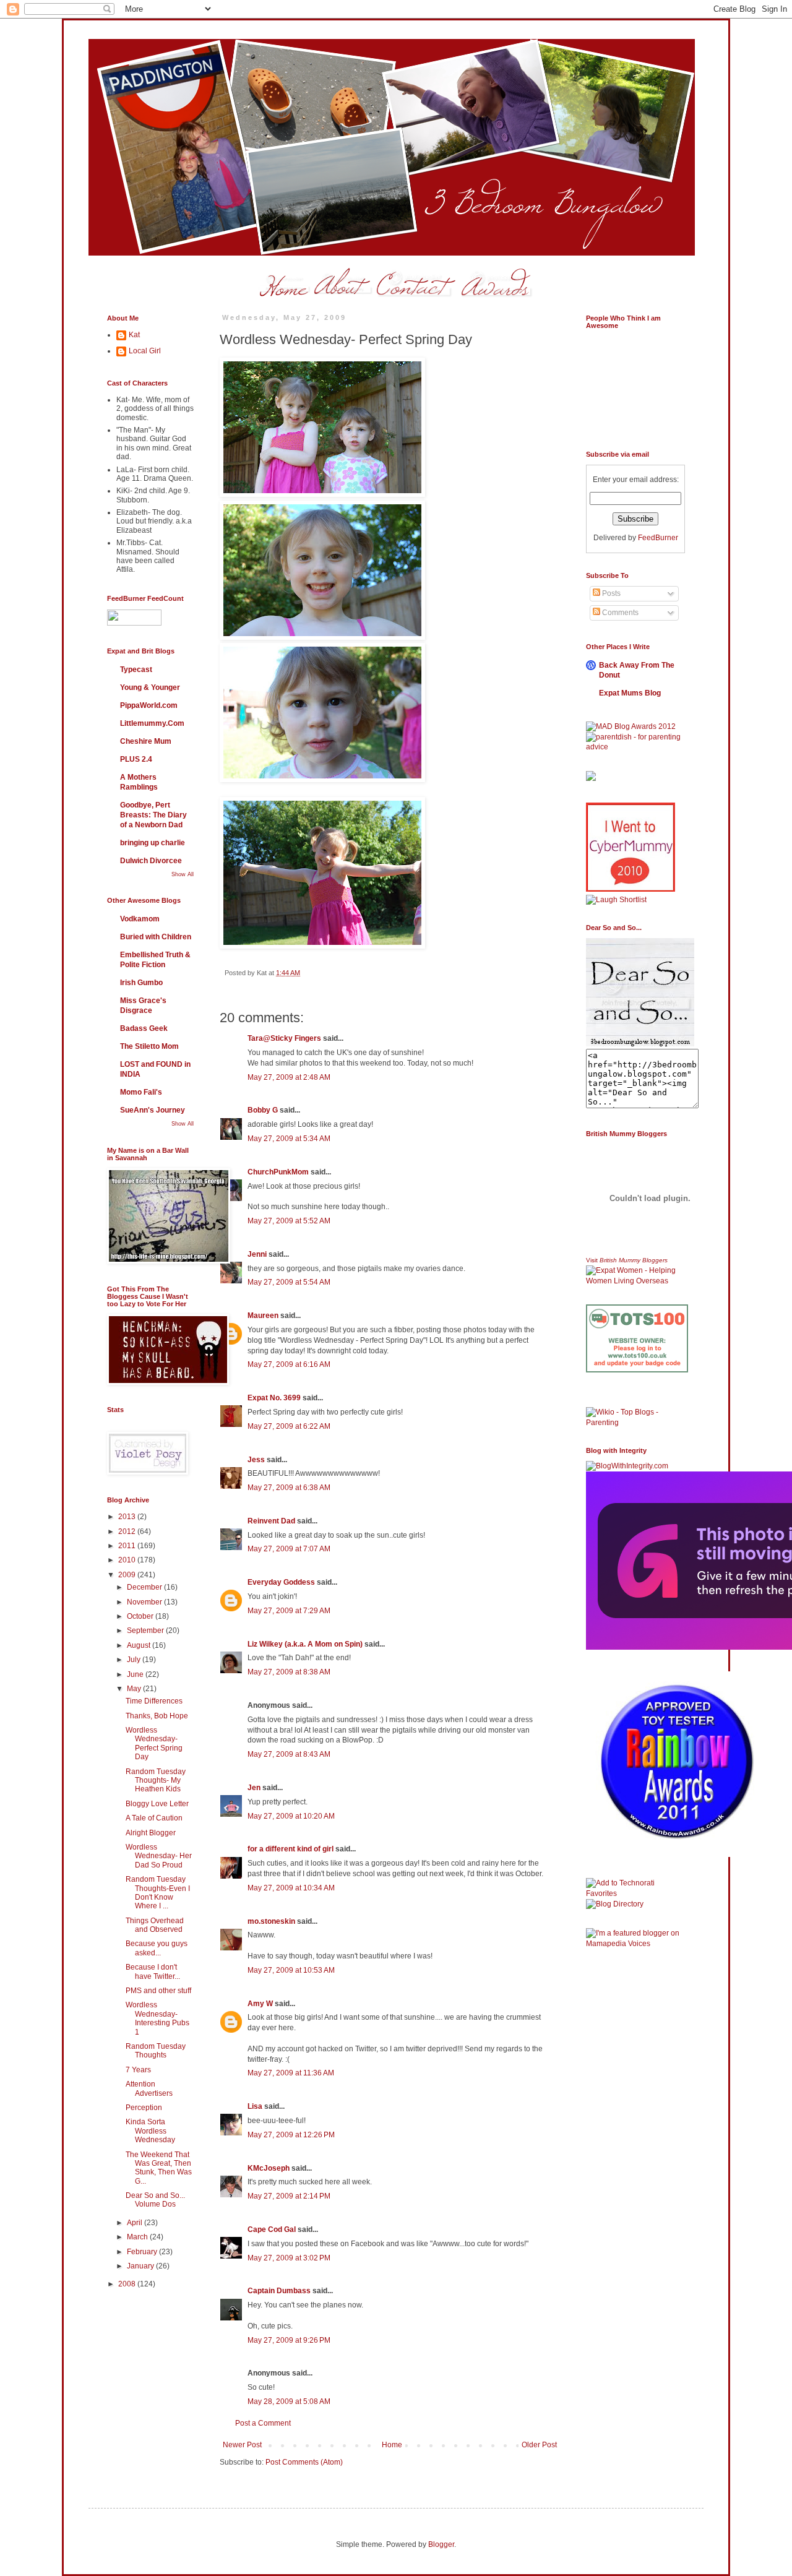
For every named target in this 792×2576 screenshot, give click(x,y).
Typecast (136, 670)
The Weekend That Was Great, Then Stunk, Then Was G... (159, 2168)
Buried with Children (156, 937)
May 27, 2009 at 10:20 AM (291, 1816)
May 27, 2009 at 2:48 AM (289, 1077)
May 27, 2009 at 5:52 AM (289, 1221)
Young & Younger (150, 687)
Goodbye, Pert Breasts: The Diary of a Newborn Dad (153, 815)
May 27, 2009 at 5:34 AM (289, 1139)
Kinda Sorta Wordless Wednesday (150, 2131)
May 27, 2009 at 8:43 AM (289, 1754)
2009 (128, 1575)
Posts (610, 593)
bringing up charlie (153, 843)
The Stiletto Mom (149, 1046)
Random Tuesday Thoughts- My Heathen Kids (156, 1781)
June (136, 1674)
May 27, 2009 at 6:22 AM (289, 1426)
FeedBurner (658, 538)
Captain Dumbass (279, 2291)
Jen (254, 1788)
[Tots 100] (637, 1370)
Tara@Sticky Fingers (284, 1038)
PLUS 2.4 (136, 759)
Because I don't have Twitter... (153, 1971)
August (140, 1645)
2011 (128, 1546)
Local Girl (145, 351)
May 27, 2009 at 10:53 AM (291, 1970)
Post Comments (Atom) (304, 2462)
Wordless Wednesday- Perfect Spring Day (154, 1743)
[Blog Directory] (615, 1904)
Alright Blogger (151, 1833)
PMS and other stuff (158, 1991)
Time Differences (154, 1701)
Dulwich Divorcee (151, 861)
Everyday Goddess (281, 1582)
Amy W (260, 2004)
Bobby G (263, 1110)
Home (392, 2445)
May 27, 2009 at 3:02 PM (289, 2258)
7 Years (138, 2070)
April (136, 2223)
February (143, 2252)
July (135, 1660)
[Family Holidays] (637, 1405)
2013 (128, 1517)
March (138, 2237)
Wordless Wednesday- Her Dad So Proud (159, 1856)
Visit (627, 1260)
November (145, 1602)
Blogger (441, 2544)
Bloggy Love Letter (157, 1804)
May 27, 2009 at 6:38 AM (289, 1488)
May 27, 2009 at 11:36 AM (291, 2073)
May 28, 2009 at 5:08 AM (289, 2402)
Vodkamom (140, 919)
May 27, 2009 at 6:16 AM (289, 1364)
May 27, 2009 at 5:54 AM (289, 1282)
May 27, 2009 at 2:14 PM (289, 2196)
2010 (128, 1560)
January (141, 2266)
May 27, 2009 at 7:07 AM (289, 1549)
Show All (183, 874)
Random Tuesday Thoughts (156, 2051)
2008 (128, 2284)
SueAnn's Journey (153, 1110)
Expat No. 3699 (274, 1398)
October (141, 1616)
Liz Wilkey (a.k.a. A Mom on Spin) (305, 1644)
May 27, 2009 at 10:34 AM (291, 1888)
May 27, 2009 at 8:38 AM (289, 1672)
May (135, 1689)
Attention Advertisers (149, 2088)
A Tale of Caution (154, 1818)
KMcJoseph (269, 2168)
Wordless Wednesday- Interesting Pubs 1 (157, 2018)
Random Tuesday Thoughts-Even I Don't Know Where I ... (158, 1893)
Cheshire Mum (146, 741)
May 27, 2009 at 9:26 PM (289, 2340)
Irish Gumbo (141, 983)
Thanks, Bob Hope (157, 1716)
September (146, 1630)
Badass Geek (144, 1028)
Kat (134, 335)
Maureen (263, 1316)
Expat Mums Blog (630, 693)
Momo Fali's (141, 1092)
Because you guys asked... (157, 1948)
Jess (256, 1460)
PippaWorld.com (149, 705)
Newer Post (242, 2445)
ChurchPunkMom (278, 1172)
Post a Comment (263, 2423)
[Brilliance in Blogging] (616, 900)
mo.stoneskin (271, 1921)
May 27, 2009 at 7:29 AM (289, 1611)
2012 (128, 1531)
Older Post (539, 2445)
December (145, 1587)
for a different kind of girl (291, 1849)
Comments (619, 613)
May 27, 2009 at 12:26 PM (291, 2135)
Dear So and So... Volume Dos (155, 2200)
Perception (144, 2108)
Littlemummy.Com (152, 723)
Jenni (257, 1254)
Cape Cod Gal (272, 2229)
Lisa (255, 2106)
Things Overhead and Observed (155, 1925)
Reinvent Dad (271, 1521)
